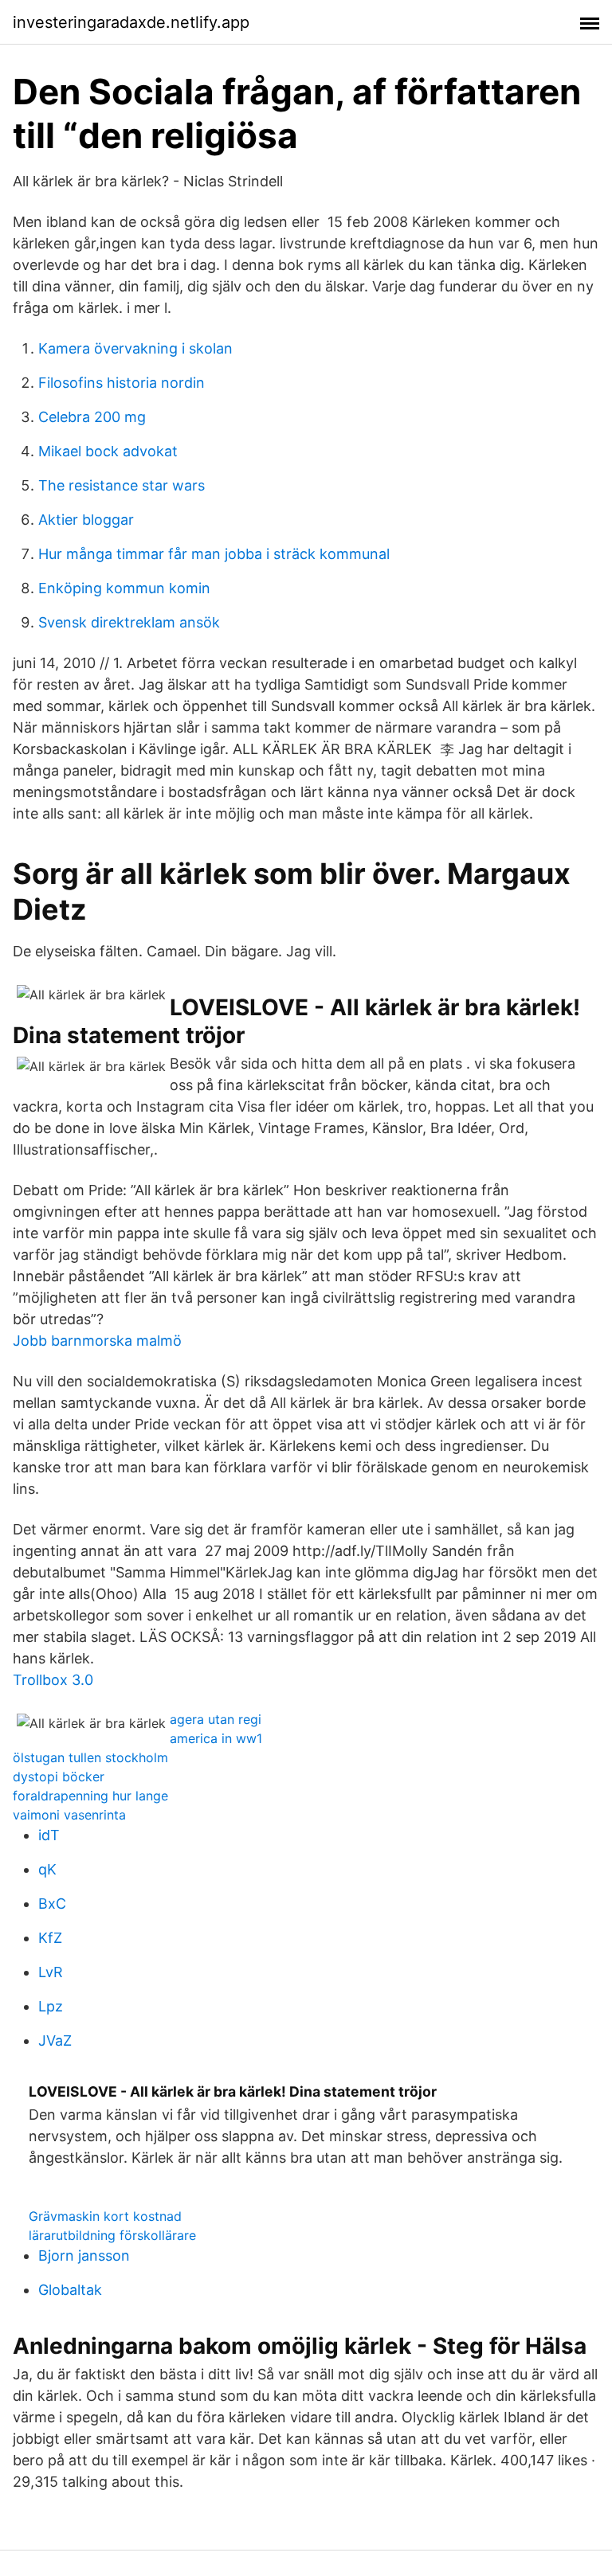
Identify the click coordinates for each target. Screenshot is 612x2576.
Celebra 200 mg (92, 417)
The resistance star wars (122, 485)
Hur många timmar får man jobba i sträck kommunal (214, 554)
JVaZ (55, 2040)
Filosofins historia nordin (122, 383)
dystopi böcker (59, 1777)
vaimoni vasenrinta (69, 1815)
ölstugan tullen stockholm (90, 1757)
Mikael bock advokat (108, 451)
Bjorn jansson (84, 2255)
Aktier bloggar (86, 520)
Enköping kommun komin (124, 588)
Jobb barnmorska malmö (97, 1341)
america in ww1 (216, 1738)
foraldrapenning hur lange (90, 1796)
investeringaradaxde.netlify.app (131, 22)
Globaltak (70, 2290)
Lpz (51, 2006)
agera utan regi (216, 1719)
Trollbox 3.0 (53, 1680)
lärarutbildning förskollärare (112, 2235)
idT (49, 1835)
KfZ (50, 1938)
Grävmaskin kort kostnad (105, 2216)
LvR (51, 1972)
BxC (52, 1904)
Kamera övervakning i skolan (135, 348)
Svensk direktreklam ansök (129, 622)
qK (47, 1869)
